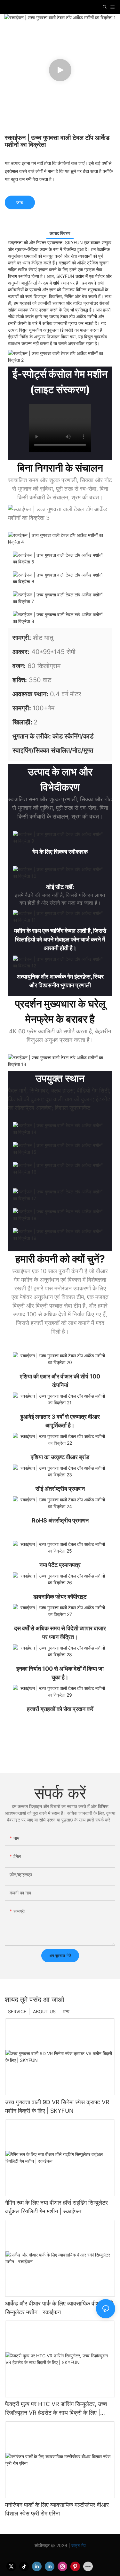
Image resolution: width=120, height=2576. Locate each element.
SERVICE (17, 2011)
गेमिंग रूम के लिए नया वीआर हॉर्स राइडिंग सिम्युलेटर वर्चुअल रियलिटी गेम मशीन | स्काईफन (56, 2207)
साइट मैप (78, 2545)
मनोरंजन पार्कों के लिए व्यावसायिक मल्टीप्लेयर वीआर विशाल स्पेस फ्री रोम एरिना (57, 2509)
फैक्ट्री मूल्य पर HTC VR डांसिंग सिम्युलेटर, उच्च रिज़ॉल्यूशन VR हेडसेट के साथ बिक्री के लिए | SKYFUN (56, 2409)
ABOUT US (44, 2011)
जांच (20, 202)
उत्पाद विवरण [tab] (60, 233)
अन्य (66, 2011)
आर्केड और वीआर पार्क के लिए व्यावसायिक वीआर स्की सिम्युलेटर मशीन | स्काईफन (59, 2308)
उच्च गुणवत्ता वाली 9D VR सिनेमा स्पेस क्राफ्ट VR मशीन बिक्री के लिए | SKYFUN (57, 2106)
